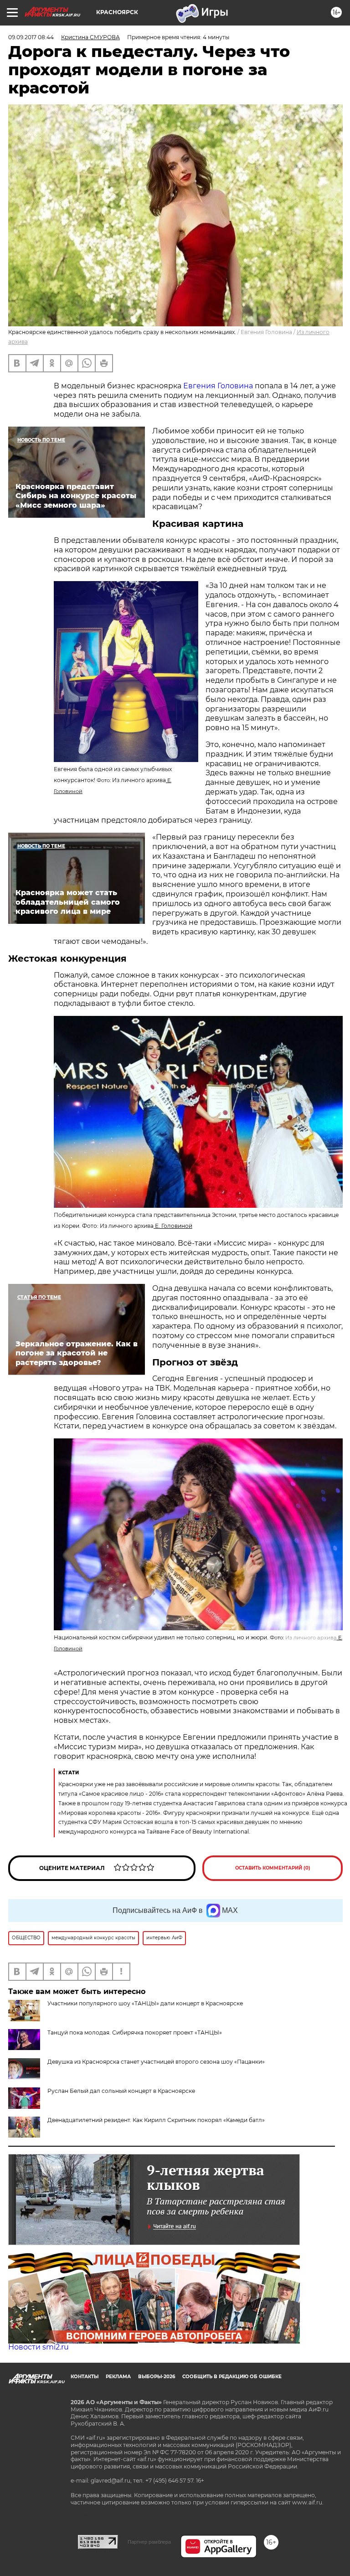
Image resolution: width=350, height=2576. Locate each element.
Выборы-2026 (157, 2377)
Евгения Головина (218, 386)
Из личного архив (311, 1638)
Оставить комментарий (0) (273, 1868)
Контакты (85, 2377)
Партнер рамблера (149, 2542)
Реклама (118, 2377)
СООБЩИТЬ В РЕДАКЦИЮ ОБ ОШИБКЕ (232, 2377)
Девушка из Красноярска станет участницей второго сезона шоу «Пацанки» (156, 2062)
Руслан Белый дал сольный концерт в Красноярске (121, 2091)
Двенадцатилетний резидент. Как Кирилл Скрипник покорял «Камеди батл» (156, 2120)
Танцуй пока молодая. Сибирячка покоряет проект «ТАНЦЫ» (135, 2032)
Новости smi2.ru (39, 2347)
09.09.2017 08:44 (31, 37)
